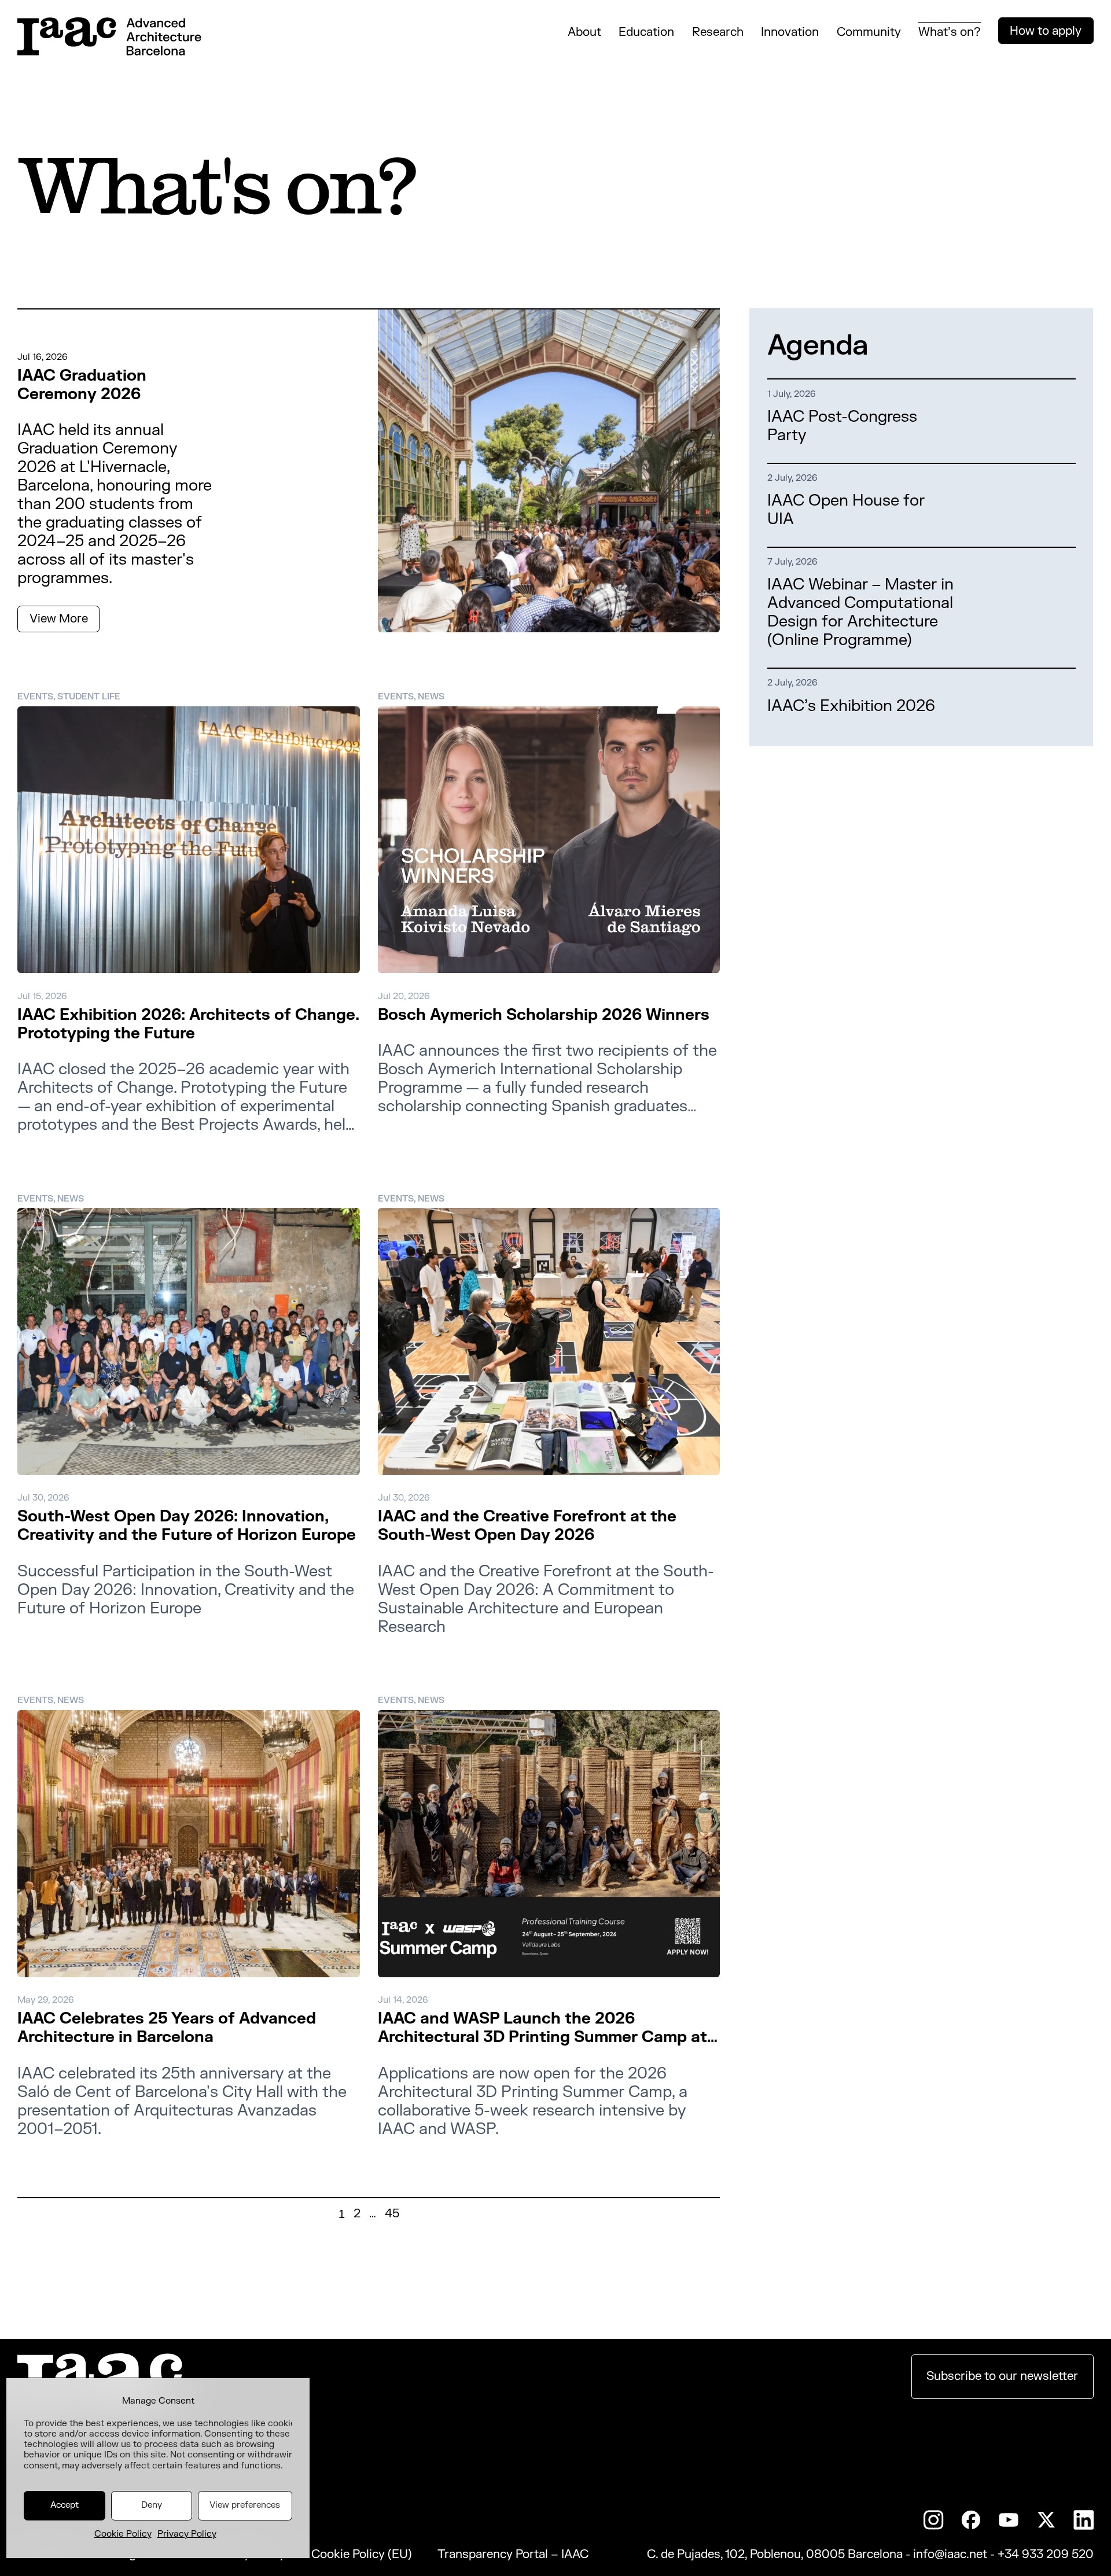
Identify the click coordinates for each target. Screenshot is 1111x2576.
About (584, 32)
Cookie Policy (123, 2534)
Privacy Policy (187, 2534)
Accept (65, 2505)
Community (869, 32)
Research (718, 32)
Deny (152, 2505)
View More (59, 619)
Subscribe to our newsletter (1002, 2376)
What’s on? (950, 32)
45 (392, 2214)
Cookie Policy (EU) (362, 2555)
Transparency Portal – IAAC (513, 2555)
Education (646, 32)
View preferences (245, 2505)
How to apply (1046, 31)
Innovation (790, 32)
